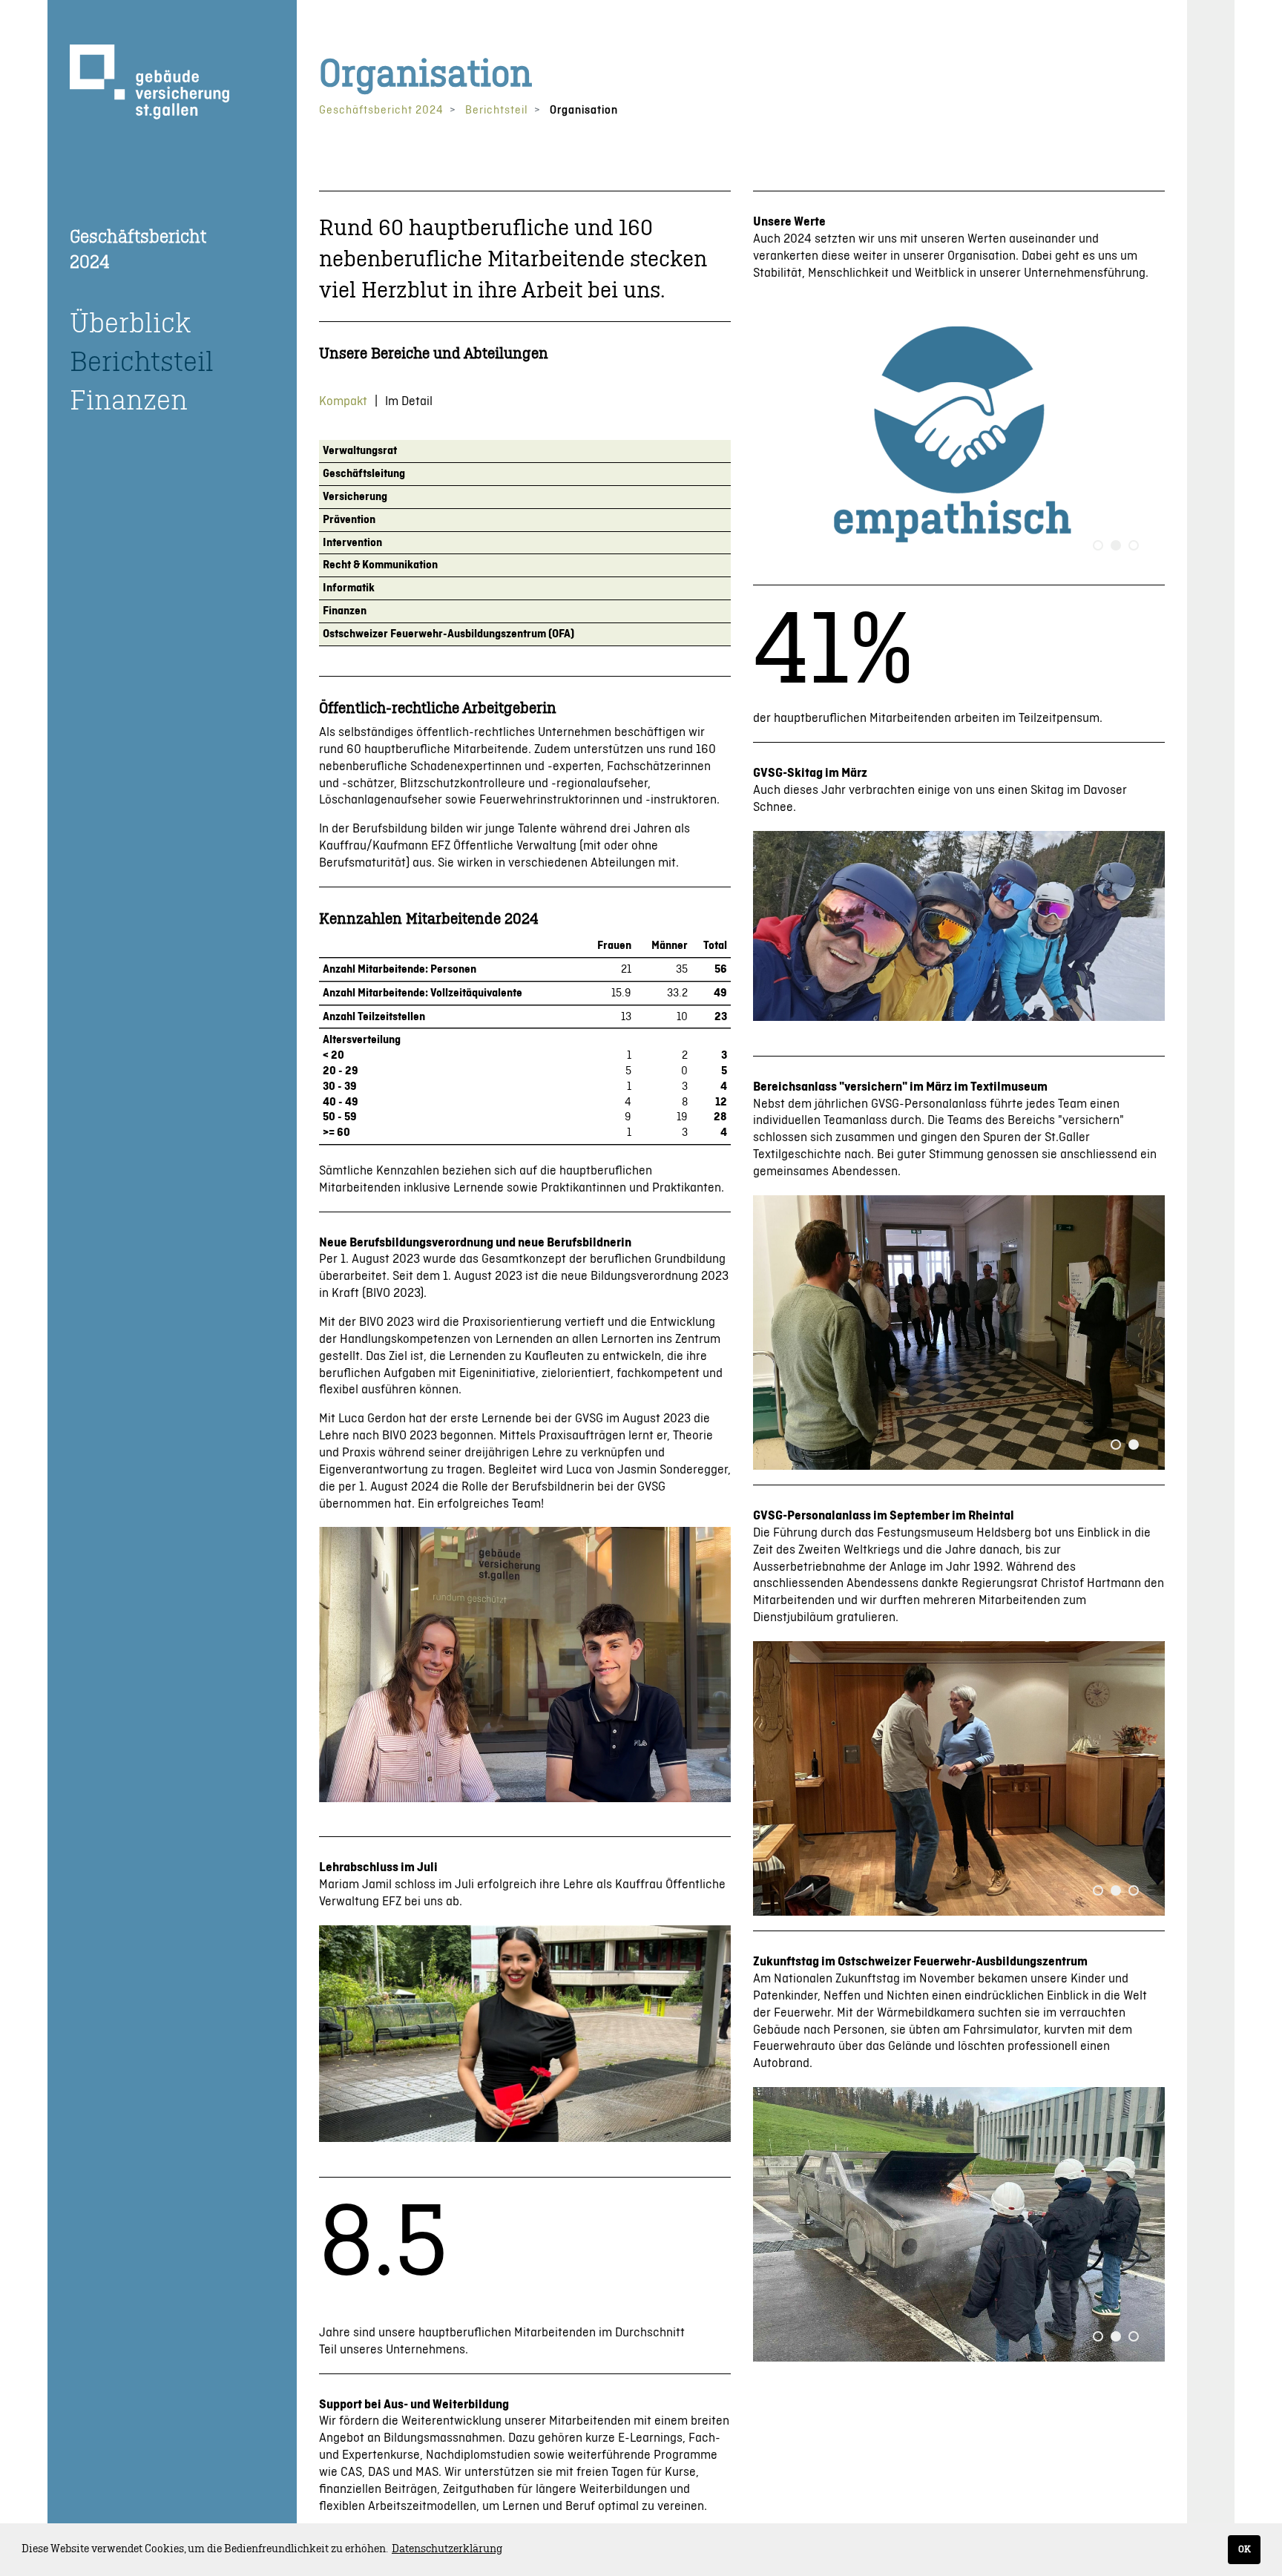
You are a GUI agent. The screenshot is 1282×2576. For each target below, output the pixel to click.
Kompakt (343, 401)
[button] (1098, 545)
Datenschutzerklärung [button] (447, 2549)
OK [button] (1245, 2549)
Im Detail (409, 401)
